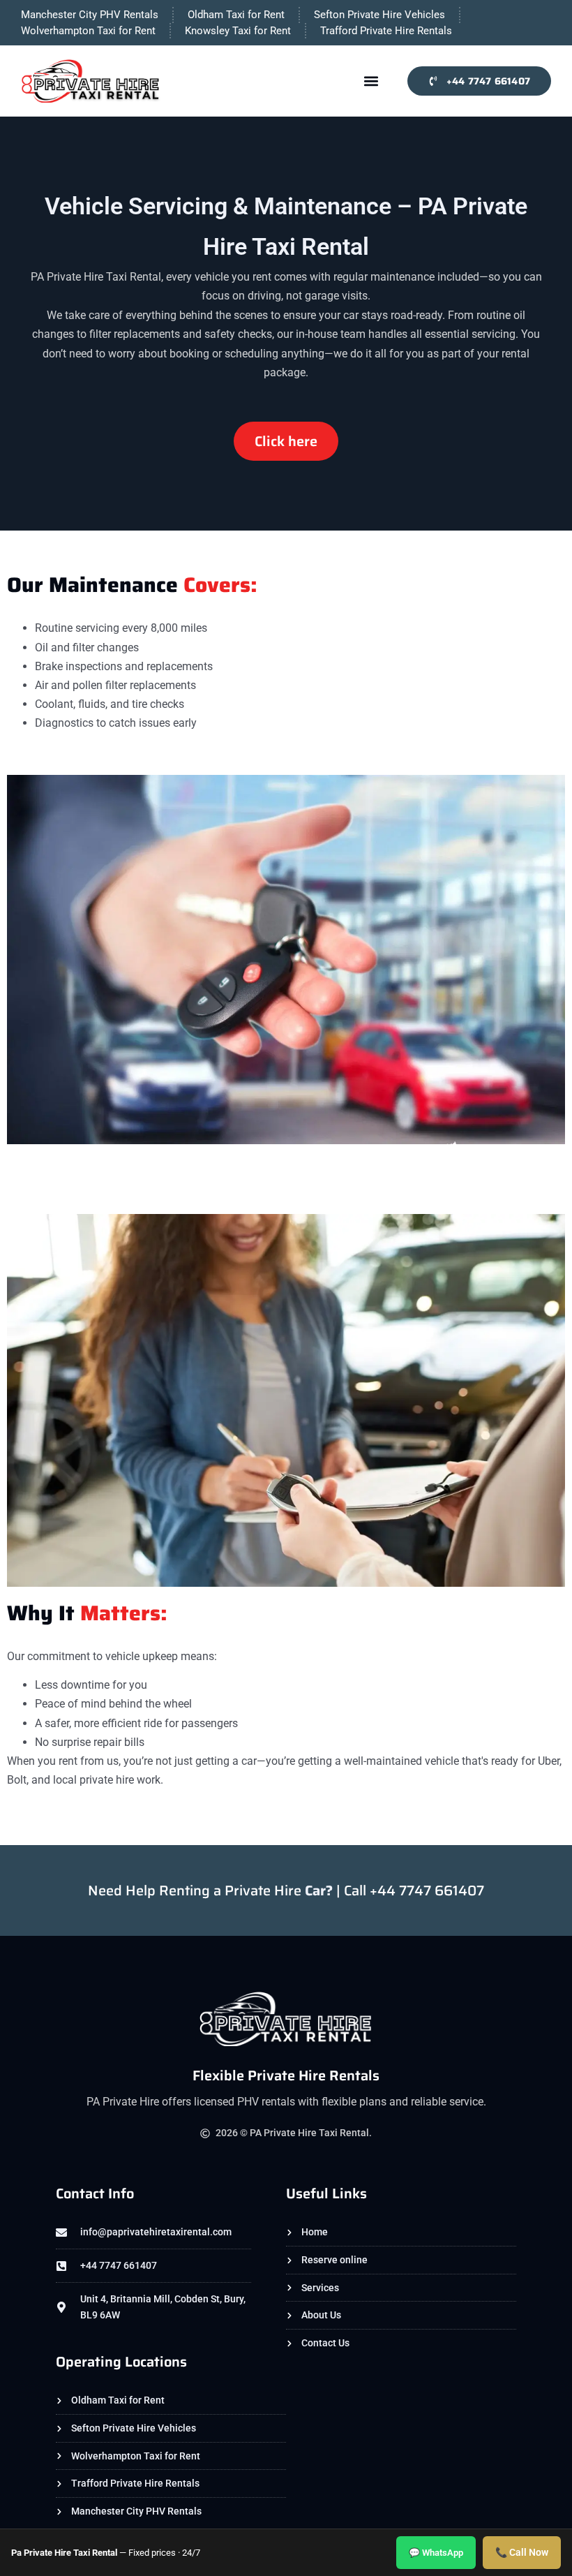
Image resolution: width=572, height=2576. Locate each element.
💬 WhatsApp (436, 2553)
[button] (371, 81)
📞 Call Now (522, 2552)
